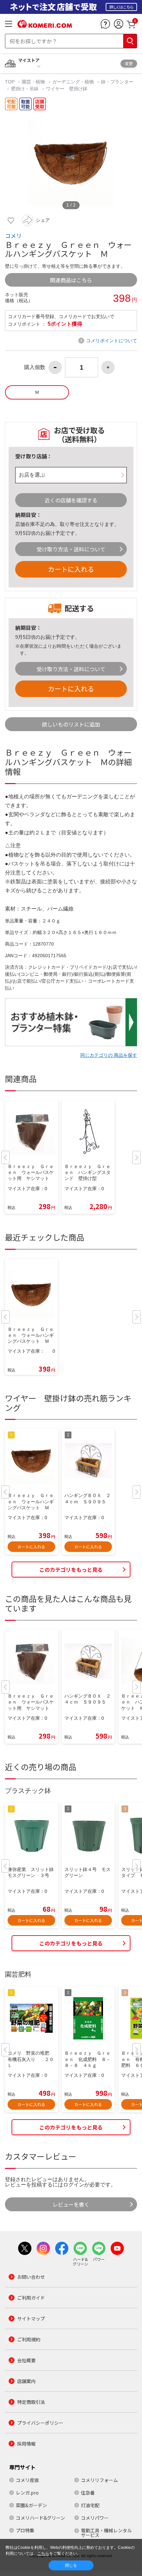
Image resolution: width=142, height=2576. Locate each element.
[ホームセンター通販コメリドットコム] (45, 25)
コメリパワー (95, 2518)
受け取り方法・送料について (71, 549)
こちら (43, 2553)
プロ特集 (25, 2530)
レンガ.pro (27, 2493)
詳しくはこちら (121, 7)
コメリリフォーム (99, 2480)
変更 (129, 63)
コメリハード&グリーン (40, 2518)
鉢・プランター (117, 82)
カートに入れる (71, 569)
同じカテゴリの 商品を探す (109, 1055)
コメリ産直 (27, 2480)
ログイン (74, 2185)
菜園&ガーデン (31, 2505)
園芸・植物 (33, 82)
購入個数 (35, 367)
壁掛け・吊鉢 (25, 89)
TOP (10, 82)
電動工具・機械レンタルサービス (106, 2533)
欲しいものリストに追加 (71, 724)
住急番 (88, 2493)
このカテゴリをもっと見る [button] (71, 1569)
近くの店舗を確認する (71, 500)
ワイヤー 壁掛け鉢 (67, 89)
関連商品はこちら (71, 280)
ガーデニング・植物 (73, 82)
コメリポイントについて (112, 341)
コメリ (13, 236)
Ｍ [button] (37, 392)
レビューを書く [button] (71, 2204)
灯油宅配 (90, 2505)
